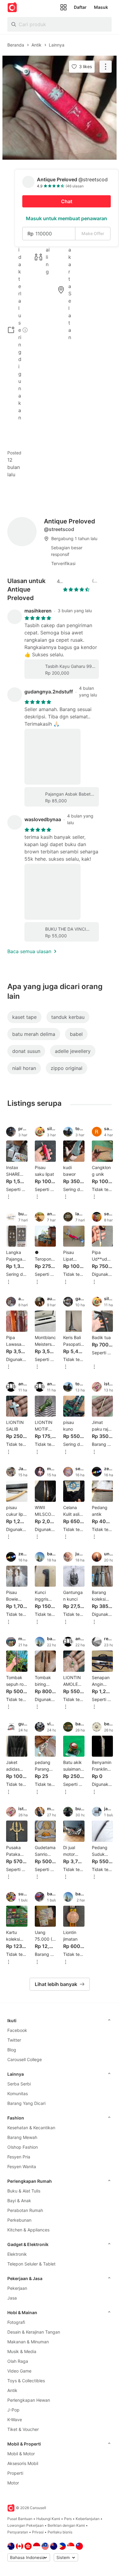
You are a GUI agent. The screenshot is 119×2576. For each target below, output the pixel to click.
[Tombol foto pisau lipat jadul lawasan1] (60, 108)
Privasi (38, 2532)
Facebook (17, 2030)
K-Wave (15, 2420)
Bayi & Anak (19, 2201)
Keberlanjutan (88, 2519)
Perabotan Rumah (25, 2210)
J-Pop (13, 2410)
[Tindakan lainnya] (106, 67)
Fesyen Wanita (22, 2166)
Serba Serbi (19, 2084)
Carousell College (25, 2059)
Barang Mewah (22, 2137)
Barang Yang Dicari (26, 2103)
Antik (12, 2390)
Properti (15, 2473)
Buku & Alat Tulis (24, 2191)
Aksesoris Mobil (23, 2463)
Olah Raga (18, 2361)
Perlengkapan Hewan (29, 2400)
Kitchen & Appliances (28, 2230)
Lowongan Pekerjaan (25, 2525)
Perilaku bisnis (60, 2532)
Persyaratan (18, 2532)
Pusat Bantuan (20, 2519)
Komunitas (18, 2093)
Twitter (14, 2040)
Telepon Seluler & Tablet (31, 2264)
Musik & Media (22, 2351)
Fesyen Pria (19, 2157)
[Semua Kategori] (63, 7)
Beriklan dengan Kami (66, 2525)
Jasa (12, 2298)
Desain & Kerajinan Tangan (34, 2332)
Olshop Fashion (23, 2147)
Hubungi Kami (48, 2519)
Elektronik (17, 2254)
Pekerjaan (17, 2288)
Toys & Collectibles (26, 2381)
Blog (12, 2050)
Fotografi (16, 2322)
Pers (68, 2519)
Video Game (19, 2371)
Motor (13, 2483)
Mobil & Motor (21, 2454)
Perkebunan (19, 2220)
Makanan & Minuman (28, 2342)
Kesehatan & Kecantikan (31, 2128)
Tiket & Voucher (23, 2429)
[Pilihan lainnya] (9, 1197)
